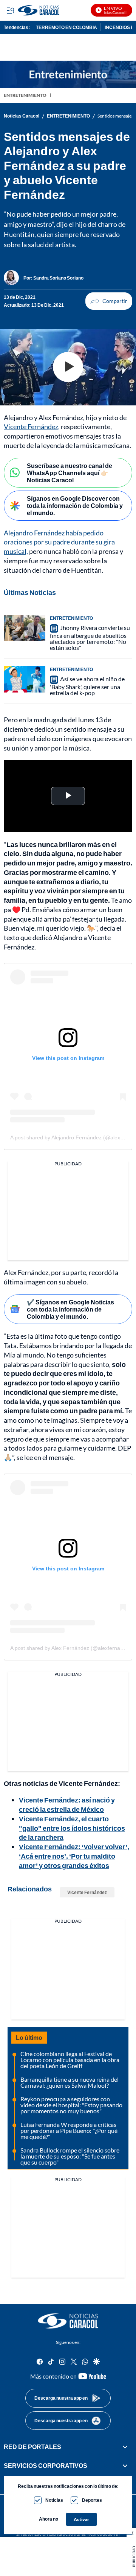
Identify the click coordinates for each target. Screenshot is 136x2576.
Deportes (92, 2500)
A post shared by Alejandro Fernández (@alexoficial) (73, 1137)
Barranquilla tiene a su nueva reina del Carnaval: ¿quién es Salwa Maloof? (70, 2082)
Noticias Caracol (22, 116)
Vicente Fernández (87, 1892)
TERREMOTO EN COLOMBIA (66, 27)
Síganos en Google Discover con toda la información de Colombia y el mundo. (75, 505)
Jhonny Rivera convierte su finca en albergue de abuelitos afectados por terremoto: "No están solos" (90, 638)
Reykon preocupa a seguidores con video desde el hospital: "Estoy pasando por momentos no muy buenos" (71, 2105)
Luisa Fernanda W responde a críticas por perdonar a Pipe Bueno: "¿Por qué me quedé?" (69, 2130)
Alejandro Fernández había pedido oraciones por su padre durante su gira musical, (59, 542)
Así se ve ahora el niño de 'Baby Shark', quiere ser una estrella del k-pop (87, 686)
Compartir (109, 301)
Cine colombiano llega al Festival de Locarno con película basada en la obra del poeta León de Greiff (70, 2060)
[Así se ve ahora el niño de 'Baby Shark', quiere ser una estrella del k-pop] (25, 679)
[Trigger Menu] (10, 10)
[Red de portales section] (125, 2447)
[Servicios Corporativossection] (125, 2466)
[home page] (68, 2321)
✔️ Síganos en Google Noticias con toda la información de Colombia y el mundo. (70, 1309)
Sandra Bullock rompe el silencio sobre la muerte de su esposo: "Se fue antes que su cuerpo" (70, 2156)
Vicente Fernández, (32, 427)
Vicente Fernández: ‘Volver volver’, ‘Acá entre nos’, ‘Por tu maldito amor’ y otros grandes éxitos (74, 1856)
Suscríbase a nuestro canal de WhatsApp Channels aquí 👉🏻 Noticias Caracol (70, 473)
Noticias (54, 2500)
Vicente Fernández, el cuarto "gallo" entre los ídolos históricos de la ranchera (72, 1828)
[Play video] (68, 367)
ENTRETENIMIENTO (25, 95)
